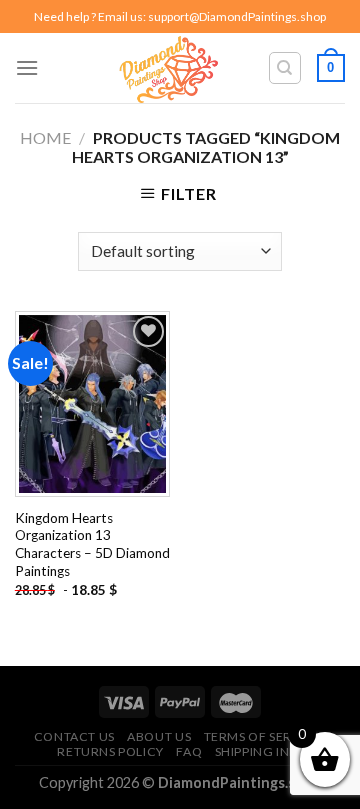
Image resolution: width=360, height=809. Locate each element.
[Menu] (27, 67)
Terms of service (263, 736)
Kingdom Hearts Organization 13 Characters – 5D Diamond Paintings (92, 544)
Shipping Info (261, 751)
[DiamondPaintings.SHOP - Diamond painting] (167, 68)
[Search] (285, 68)
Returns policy (110, 751)
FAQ (189, 751)
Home (45, 137)
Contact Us (74, 736)
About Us (159, 736)
